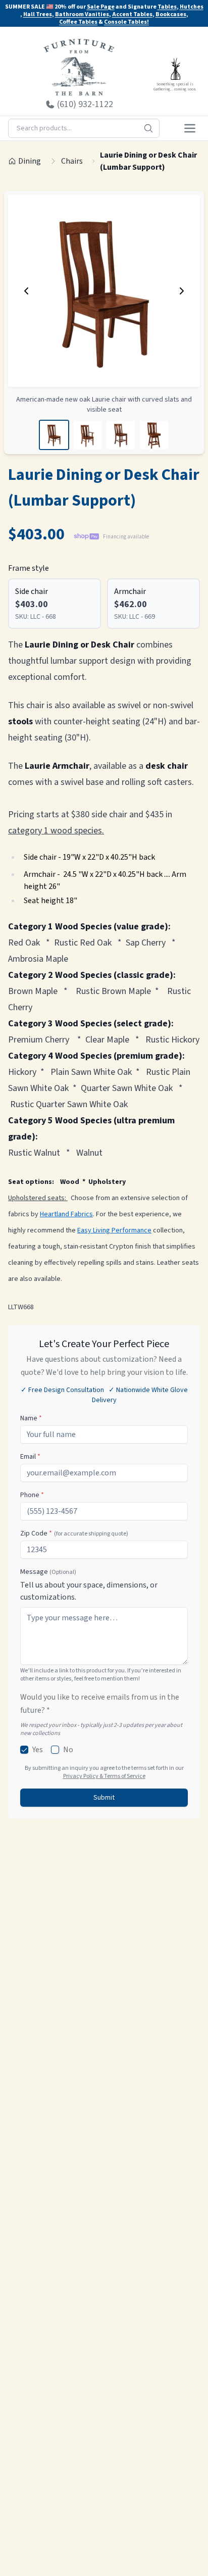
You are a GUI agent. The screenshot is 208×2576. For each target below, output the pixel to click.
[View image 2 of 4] (87, 435)
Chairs (72, 161)
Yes (38, 1750)
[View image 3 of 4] (121, 435)
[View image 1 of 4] (54, 435)
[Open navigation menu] (190, 128)
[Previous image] (26, 291)
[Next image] (182, 291)
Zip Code (74, 1533)
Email (30, 1457)
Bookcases (171, 14)
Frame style (29, 568)
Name (31, 1418)
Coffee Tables (78, 22)
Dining (30, 161)
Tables (167, 7)
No (68, 1750)
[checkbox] (24, 1750)
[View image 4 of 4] (154, 435)
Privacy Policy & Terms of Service (104, 1776)
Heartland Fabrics (66, 1214)
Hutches (192, 7)
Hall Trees (38, 14)
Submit (104, 1798)
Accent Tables (132, 14)
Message (48, 1572)
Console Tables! (126, 22)
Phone (32, 1495)
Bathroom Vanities (82, 14)
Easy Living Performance (114, 1230)
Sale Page (101, 7)
